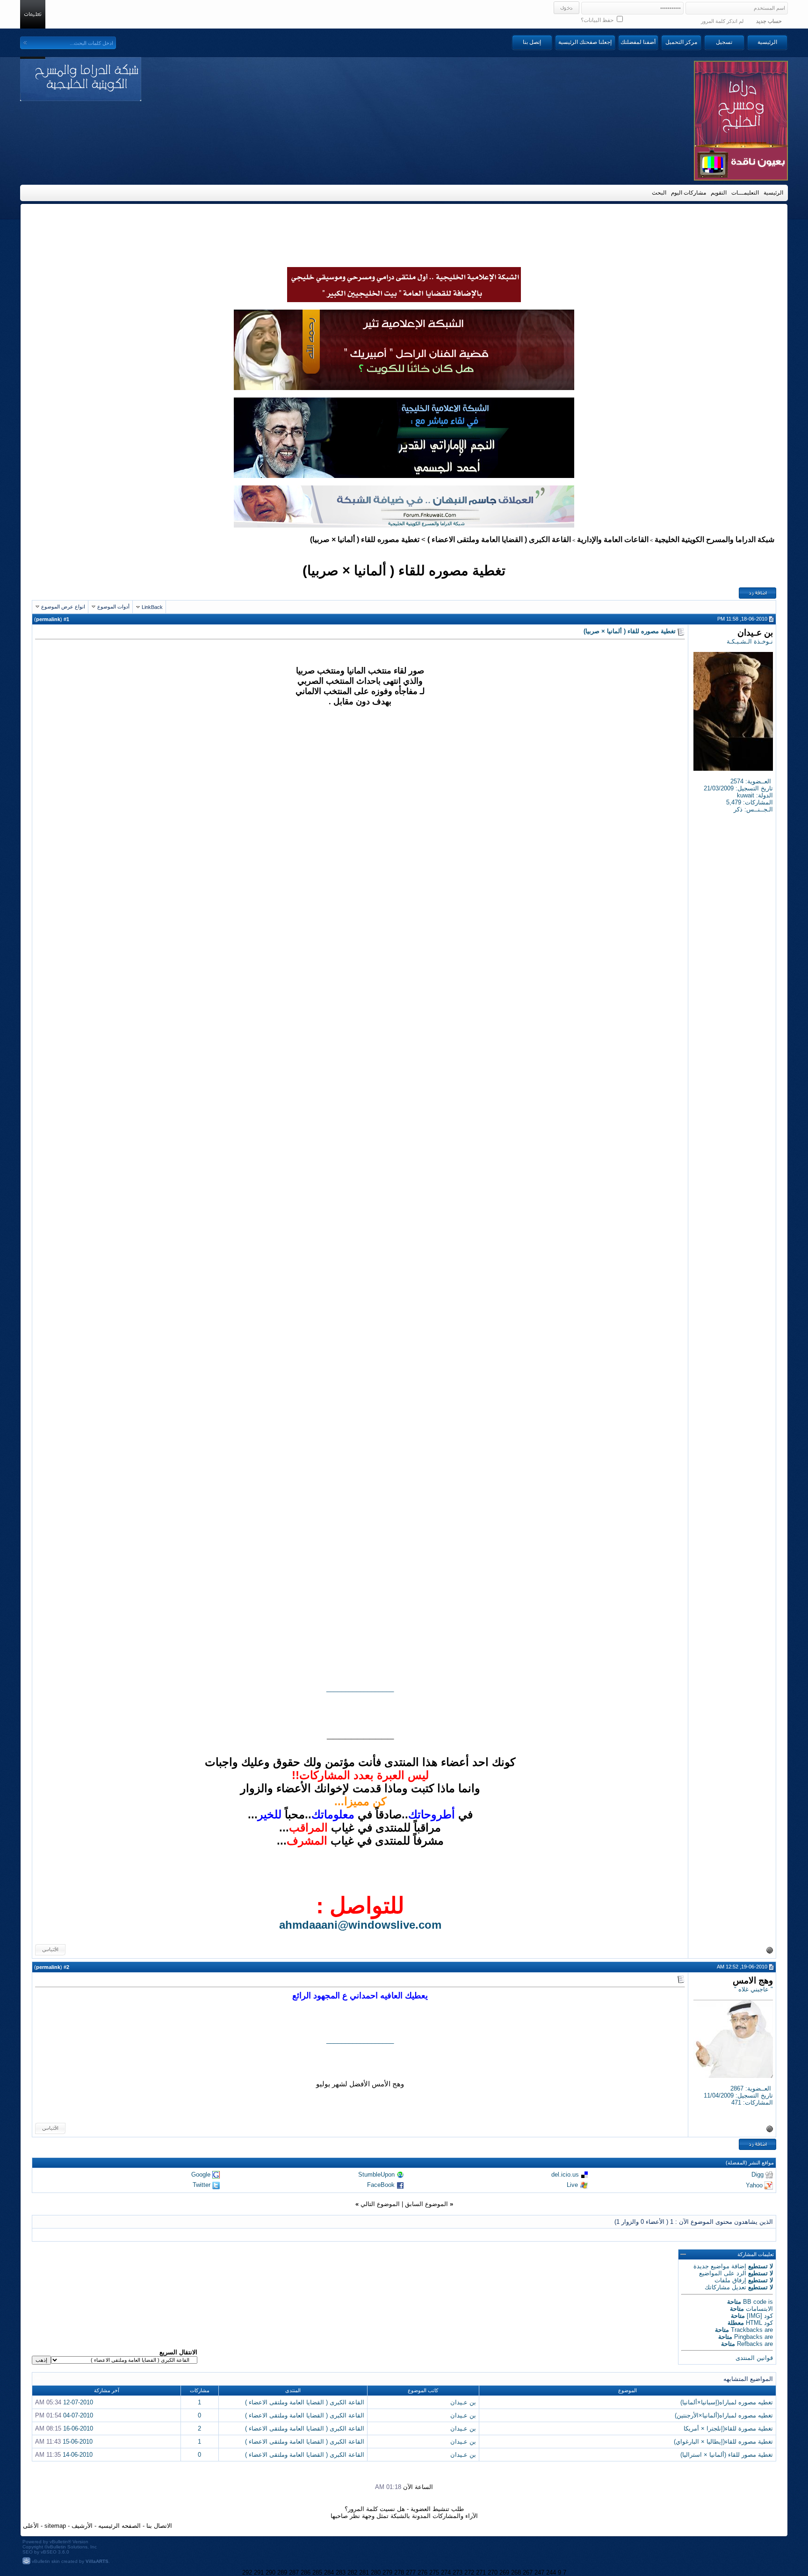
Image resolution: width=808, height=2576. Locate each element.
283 (341, 2572)
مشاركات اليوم (689, 193)
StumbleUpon (376, 2174)
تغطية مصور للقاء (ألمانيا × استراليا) (727, 2455)
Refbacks (750, 2344)
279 (387, 2572)
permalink (48, 619)
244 (551, 2572)
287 (294, 2572)
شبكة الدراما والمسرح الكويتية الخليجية (714, 539)
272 (469, 2572)
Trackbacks (747, 2330)
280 (376, 2572)
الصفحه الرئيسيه (119, 2526)
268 (516, 2572)
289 (282, 2572)
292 (247, 2572)
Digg (757, 2174)
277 (411, 2572)
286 (306, 2572)
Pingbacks (748, 2337)
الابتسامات (759, 2309)
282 (352, 2572)
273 (458, 2572)
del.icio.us (565, 2174)
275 (434, 2572)
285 (317, 2572)
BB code (755, 2302)
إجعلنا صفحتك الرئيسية (585, 42)
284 (329, 2572)
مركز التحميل (681, 42)
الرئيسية (767, 42)
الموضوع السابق (426, 2204)
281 (364, 2572)
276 (422, 2572)
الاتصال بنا (159, 2526)
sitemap (55, 2526)
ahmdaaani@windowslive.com (360, 1925)
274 (446, 2572)
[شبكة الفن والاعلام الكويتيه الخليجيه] (404, 388)
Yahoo (754, 2185)
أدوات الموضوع (113, 607)
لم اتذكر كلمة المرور (722, 21)
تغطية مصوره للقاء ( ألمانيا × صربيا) (404, 570)
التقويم (719, 193)
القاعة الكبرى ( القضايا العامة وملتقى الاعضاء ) (499, 539)
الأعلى (31, 2526)
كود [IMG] (760, 2316)
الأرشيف (82, 2526)
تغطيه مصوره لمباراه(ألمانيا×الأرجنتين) (724, 2415)
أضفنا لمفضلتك (638, 42)
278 (399, 2572)
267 (528, 2572)
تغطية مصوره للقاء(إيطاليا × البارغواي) (723, 2442)
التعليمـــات (745, 193)
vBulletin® (60, 2542)
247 (539, 2572)
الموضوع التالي (380, 2204)
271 (481, 2572)
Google (201, 2174)
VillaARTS (97, 2561)
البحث (659, 193)
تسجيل (724, 42)
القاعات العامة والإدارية (613, 539)
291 (259, 2572)
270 (493, 2572)
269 (504, 2572)
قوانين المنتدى (754, 2358)
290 (271, 2572)
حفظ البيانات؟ (598, 20)
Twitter (202, 2185)
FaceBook (381, 2185)
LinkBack (152, 607)
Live (572, 2185)
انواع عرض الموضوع (63, 607)
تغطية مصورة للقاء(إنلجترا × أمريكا (728, 2428)
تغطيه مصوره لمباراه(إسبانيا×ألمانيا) (727, 2402)
